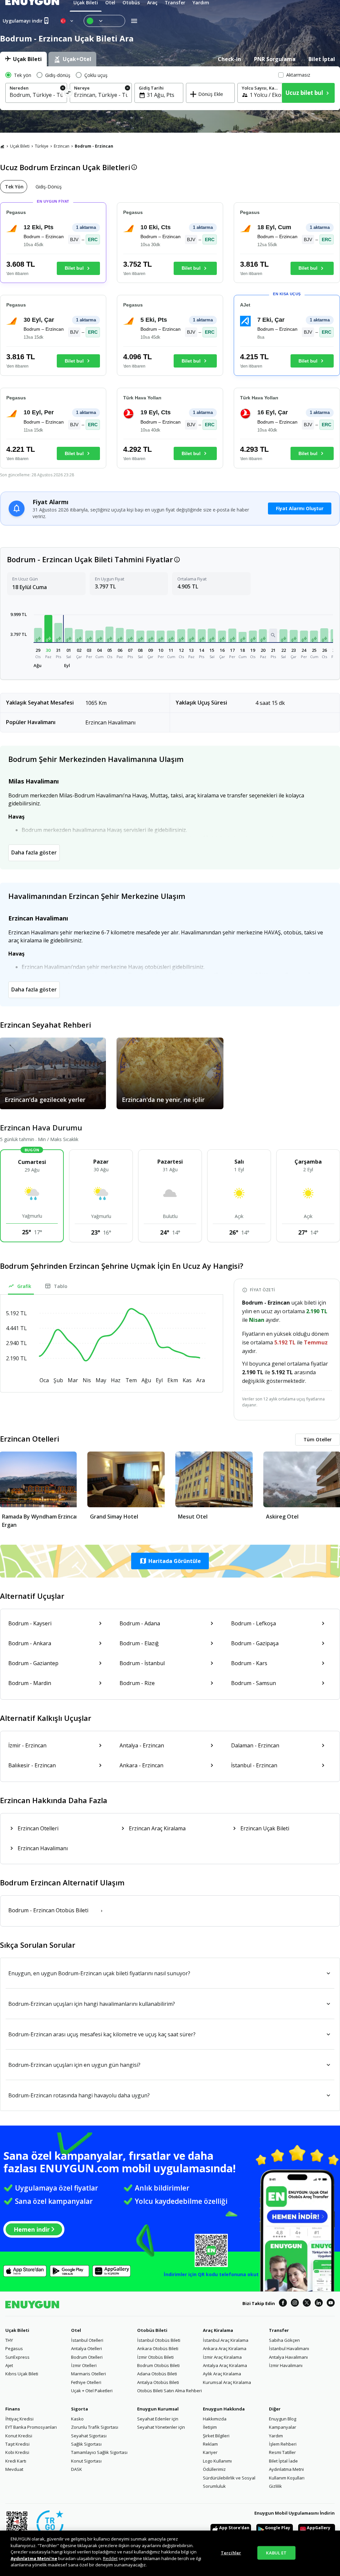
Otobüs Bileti (152, 2330)
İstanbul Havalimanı (289, 2348)
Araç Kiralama (218, 2330)
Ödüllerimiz (214, 2469)
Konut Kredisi (19, 2436)
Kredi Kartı (16, 2461)
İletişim (210, 2427)
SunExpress (17, 2357)
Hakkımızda (215, 2419)
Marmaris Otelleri (88, 2374)
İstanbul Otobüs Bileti (159, 2340)
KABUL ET (276, 2552)
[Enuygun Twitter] (307, 2304)
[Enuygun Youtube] (331, 2304)
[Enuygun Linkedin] (319, 2304)
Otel (76, 2330)
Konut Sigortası (86, 2461)
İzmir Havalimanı (286, 2365)
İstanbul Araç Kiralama (226, 2340)
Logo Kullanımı (217, 2461)
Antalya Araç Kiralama (225, 2365)
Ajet (9, 2365)
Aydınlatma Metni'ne (34, 2558)
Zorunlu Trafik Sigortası (95, 2427)
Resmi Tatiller (282, 2452)
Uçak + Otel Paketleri (92, 2391)
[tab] (23, 59)
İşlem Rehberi (283, 2444)
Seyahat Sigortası (89, 2436)
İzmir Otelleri (84, 2365)
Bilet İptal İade (283, 2461)
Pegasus (14, 2348)
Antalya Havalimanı (288, 2357)
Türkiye (42, 146)
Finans (13, 2409)
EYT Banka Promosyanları (31, 2427)
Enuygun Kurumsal (158, 2409)
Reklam (210, 2444)
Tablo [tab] (61, 1286)
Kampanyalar (283, 2427)
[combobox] (36, 95)
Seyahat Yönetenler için (161, 2427)
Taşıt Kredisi (17, 2444)
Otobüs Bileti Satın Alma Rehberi (170, 2391)
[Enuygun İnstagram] (295, 2304)
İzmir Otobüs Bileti (155, 2357)
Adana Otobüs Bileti (157, 2374)
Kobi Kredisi (17, 2452)
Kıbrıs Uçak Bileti (22, 2374)
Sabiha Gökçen (284, 2340)
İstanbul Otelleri (87, 2340)
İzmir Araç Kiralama (222, 2357)
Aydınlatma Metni (286, 2469)
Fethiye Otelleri (86, 2382)
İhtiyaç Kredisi (19, 2419)
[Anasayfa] (2, 146)
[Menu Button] (104, 21)
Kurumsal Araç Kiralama (227, 2382)
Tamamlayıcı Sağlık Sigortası (99, 2452)
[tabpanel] (170, 88)
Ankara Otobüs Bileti (158, 2348)
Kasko (77, 2419)
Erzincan (62, 146)
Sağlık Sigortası (86, 2444)
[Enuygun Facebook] (283, 2304)
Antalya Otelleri (86, 2348)
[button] (38, 635)
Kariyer (210, 2452)
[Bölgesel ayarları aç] (67, 21)
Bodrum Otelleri (87, 2357)
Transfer (279, 2330)
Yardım (276, 2436)
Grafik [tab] (24, 1286)
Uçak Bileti (20, 146)
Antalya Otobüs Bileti (158, 2382)
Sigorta (80, 2409)
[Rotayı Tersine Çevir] (69, 94)
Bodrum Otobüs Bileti (158, 2365)
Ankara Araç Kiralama (225, 2348)
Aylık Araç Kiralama (222, 2374)
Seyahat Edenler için (158, 2419)
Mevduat (14, 2469)
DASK (77, 2469)
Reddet (110, 2558)
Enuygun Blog (283, 2419)
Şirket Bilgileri (216, 2436)
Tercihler (231, 2552)
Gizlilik (275, 2486)
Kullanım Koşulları (287, 2478)
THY (9, 2340)
